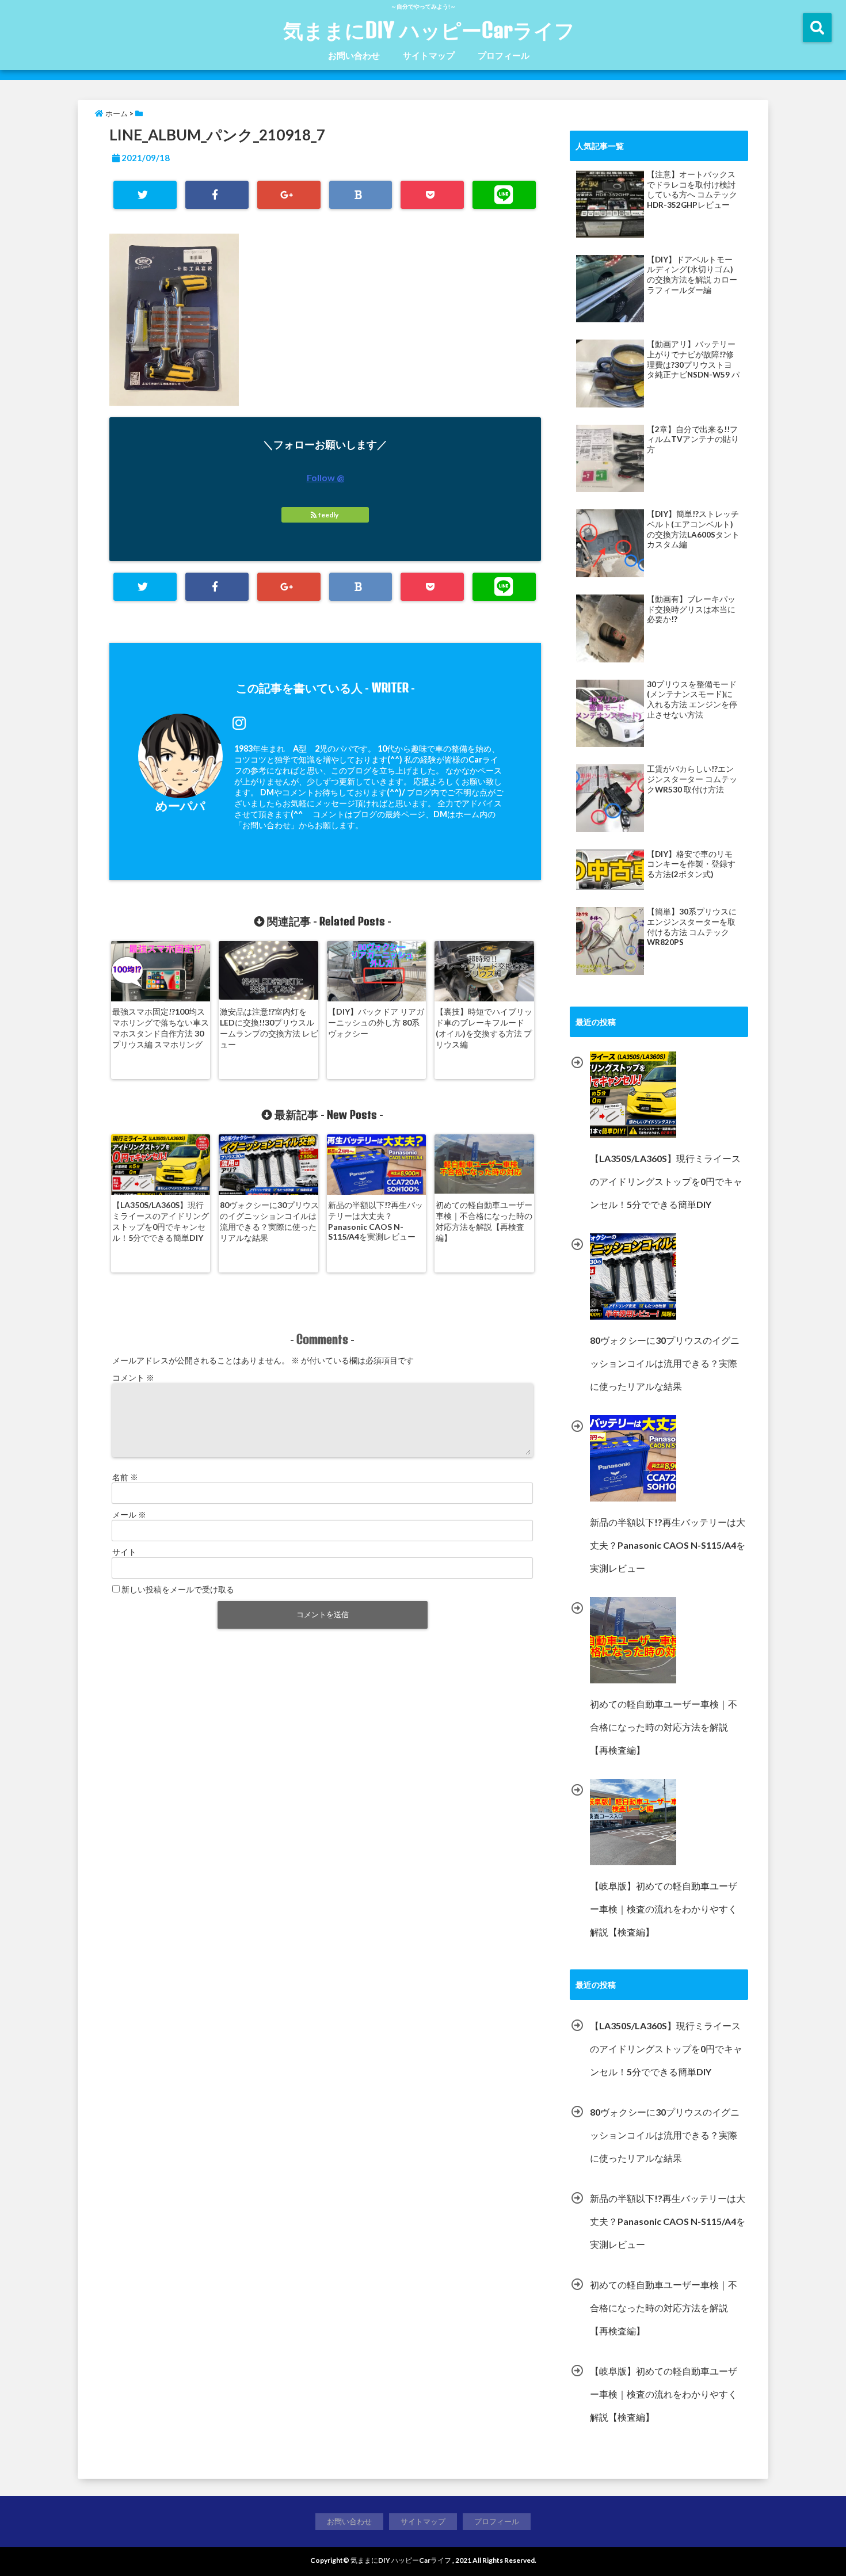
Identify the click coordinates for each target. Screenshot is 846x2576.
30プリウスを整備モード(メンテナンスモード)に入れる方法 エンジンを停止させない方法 (692, 700)
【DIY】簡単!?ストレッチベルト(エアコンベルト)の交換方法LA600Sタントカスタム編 (693, 529)
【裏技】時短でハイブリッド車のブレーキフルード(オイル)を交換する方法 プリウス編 (484, 1028)
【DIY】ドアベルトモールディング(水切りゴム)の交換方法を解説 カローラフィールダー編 (692, 275)
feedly (328, 515)
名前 (125, 1477)
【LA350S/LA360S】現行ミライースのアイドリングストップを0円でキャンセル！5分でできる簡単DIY (161, 1221)
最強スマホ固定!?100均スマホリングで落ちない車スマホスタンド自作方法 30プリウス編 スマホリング (161, 1028)
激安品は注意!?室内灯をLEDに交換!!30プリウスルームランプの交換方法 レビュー (269, 1028)
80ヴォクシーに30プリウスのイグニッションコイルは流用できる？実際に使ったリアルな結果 (269, 1221)
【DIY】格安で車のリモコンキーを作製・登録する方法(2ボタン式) (691, 864)
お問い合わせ (354, 55)
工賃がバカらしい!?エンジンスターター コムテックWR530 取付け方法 (692, 779)
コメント (133, 1377)
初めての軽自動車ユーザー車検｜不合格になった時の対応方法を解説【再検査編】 (484, 1221)
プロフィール (504, 55)
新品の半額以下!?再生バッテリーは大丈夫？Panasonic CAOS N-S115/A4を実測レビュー (376, 1221)
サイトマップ (429, 55)
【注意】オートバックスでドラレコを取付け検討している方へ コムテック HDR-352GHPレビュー (692, 190)
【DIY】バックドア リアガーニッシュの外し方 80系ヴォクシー (376, 1022)
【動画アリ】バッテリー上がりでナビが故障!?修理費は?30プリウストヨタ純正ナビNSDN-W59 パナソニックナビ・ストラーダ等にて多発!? (693, 360)
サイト (124, 1552)
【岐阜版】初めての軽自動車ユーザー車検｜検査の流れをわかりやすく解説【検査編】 (664, 2394)
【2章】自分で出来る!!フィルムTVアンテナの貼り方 (693, 439)
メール (129, 1514)
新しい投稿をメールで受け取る (178, 1589)
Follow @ (325, 477)
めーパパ (180, 805)
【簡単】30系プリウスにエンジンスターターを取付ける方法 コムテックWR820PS (692, 927)
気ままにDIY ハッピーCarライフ (429, 30)
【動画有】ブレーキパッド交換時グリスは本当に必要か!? (691, 609)
